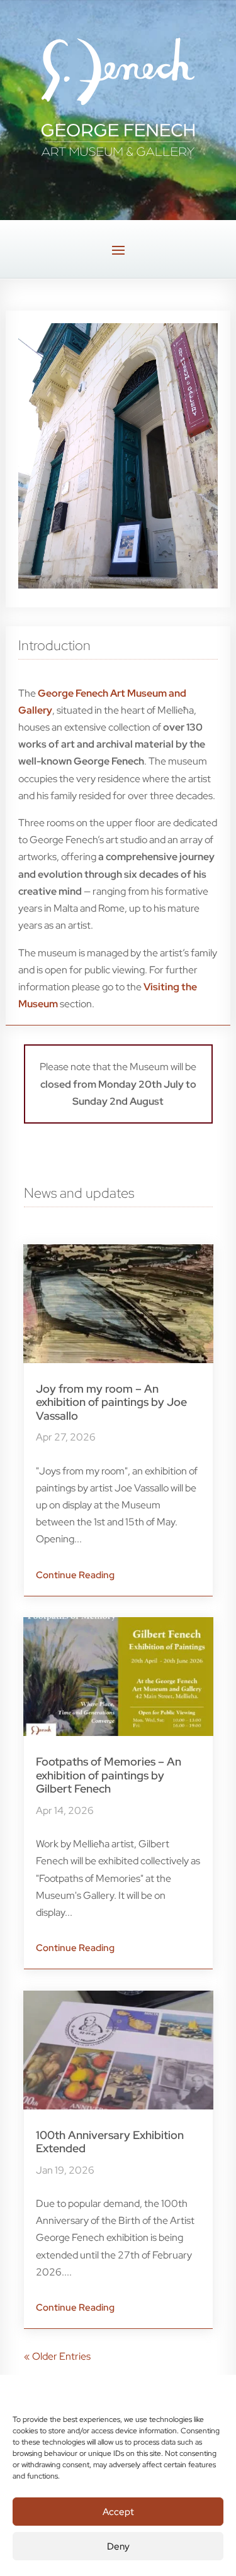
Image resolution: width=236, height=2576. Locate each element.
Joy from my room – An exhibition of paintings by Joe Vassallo (111, 1402)
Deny (118, 2546)
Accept (118, 2512)
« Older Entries (57, 2356)
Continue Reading (75, 1575)
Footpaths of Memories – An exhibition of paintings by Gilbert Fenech (109, 1775)
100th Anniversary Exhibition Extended (110, 2142)
